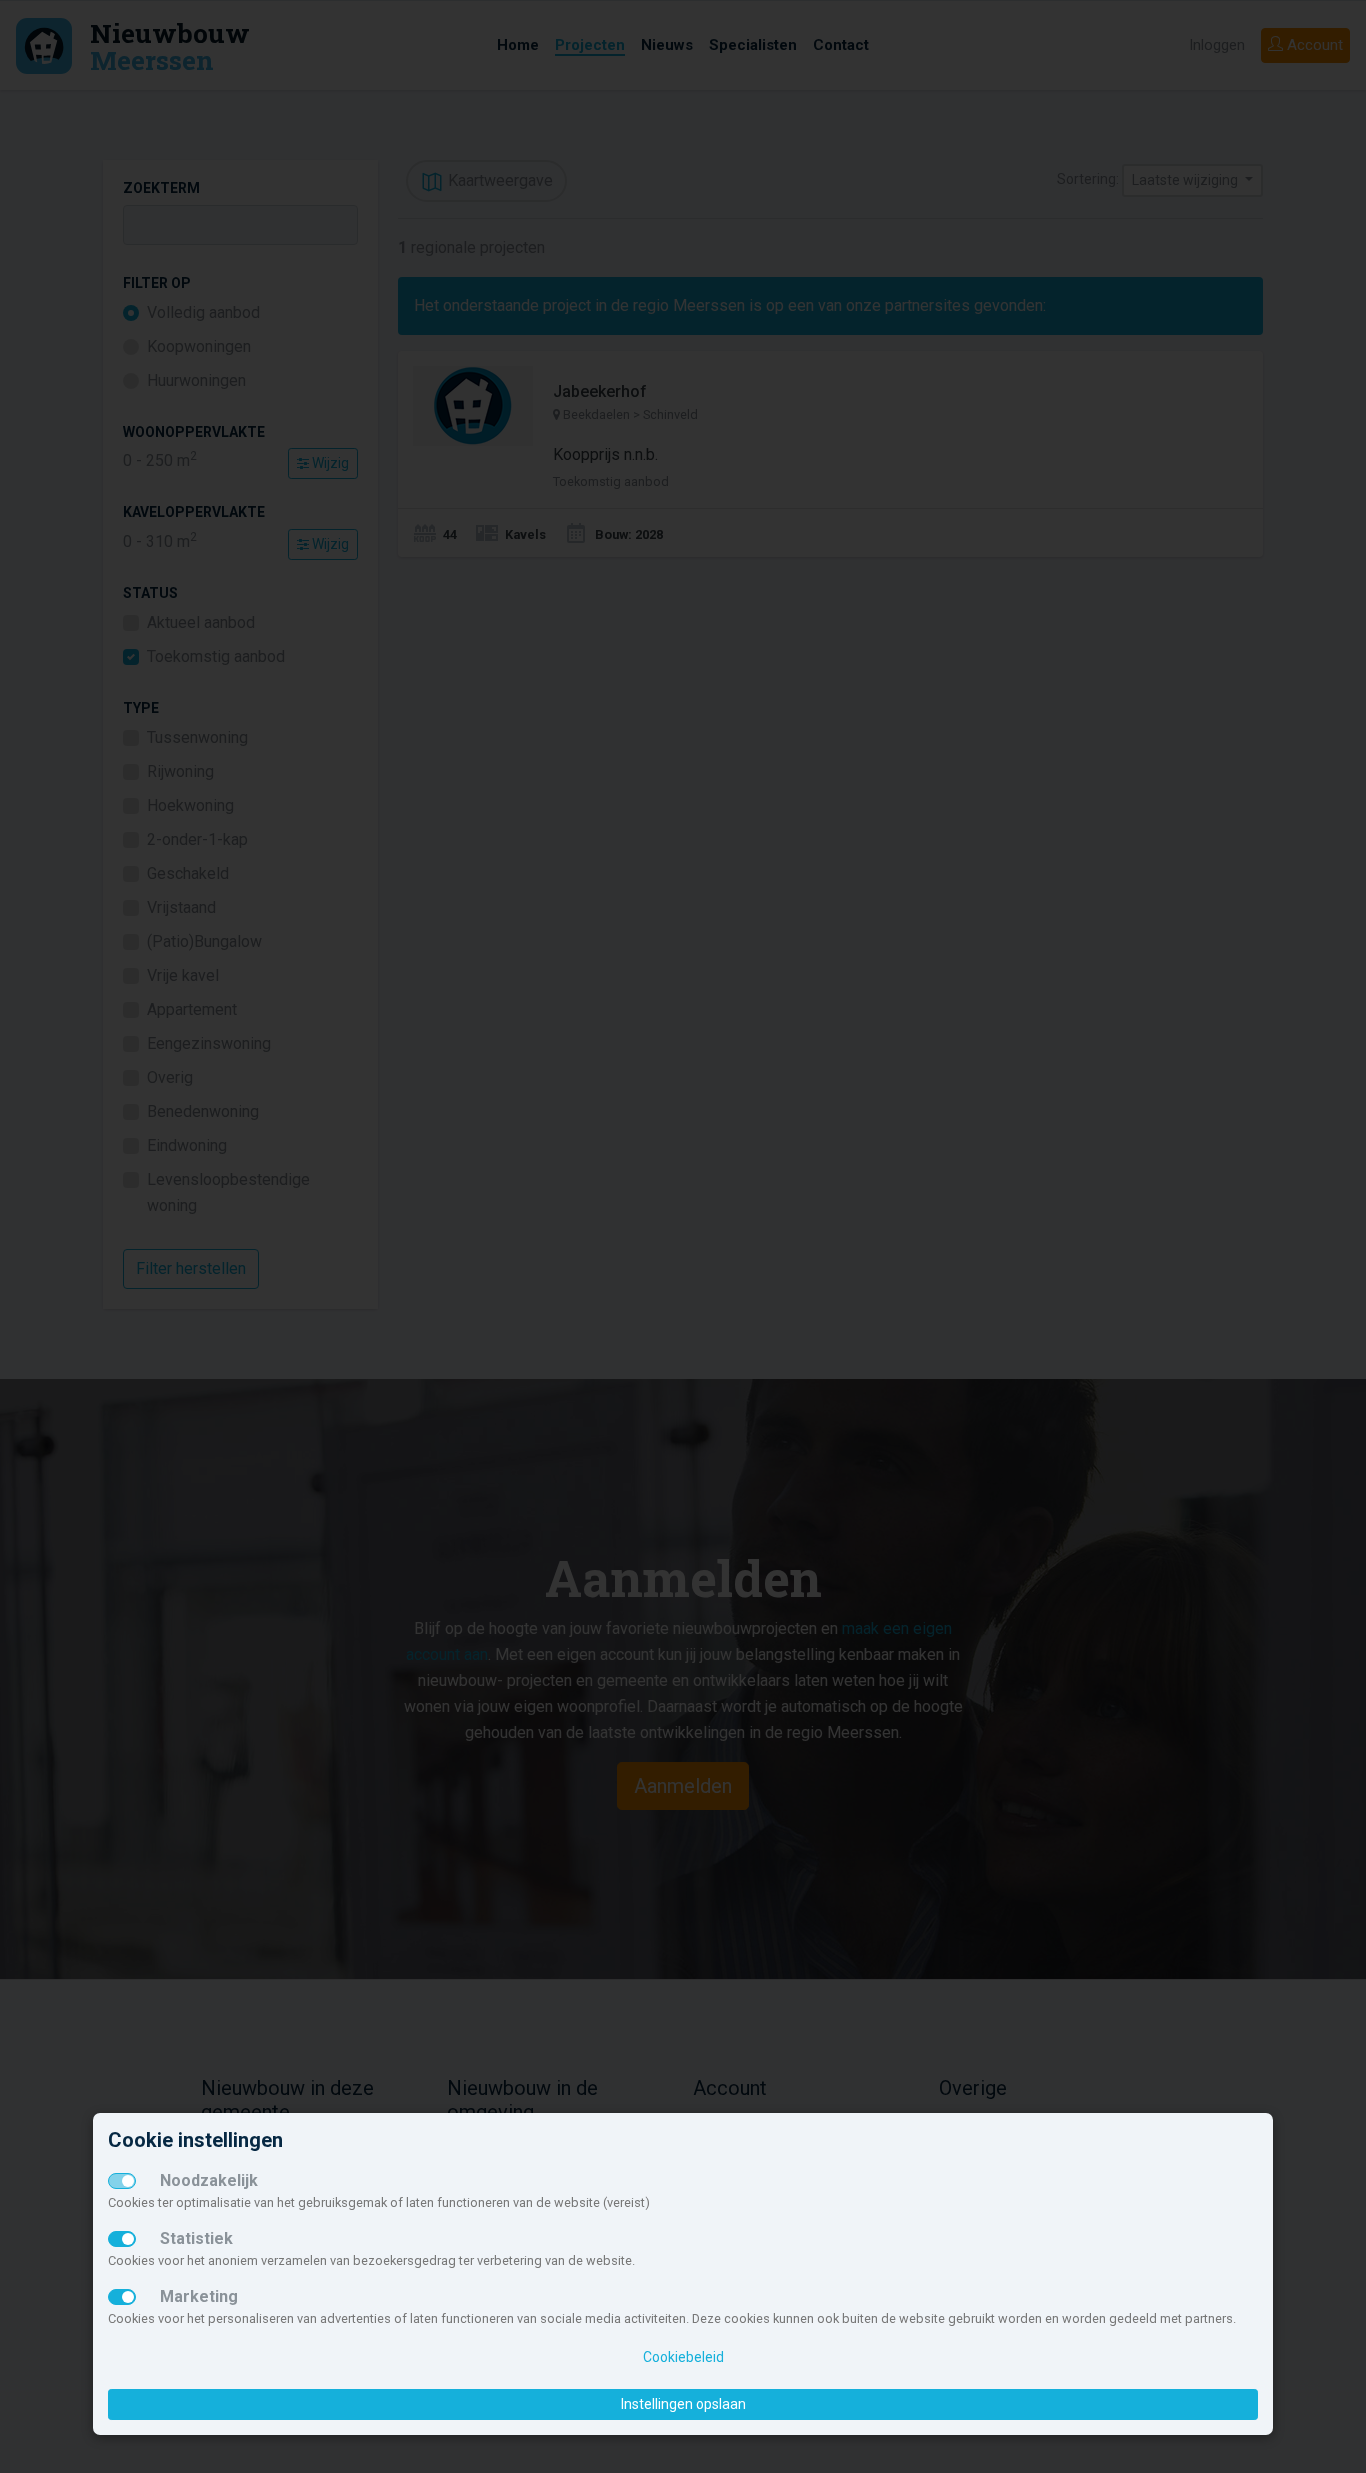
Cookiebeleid (683, 2357)
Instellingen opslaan (683, 2404)
